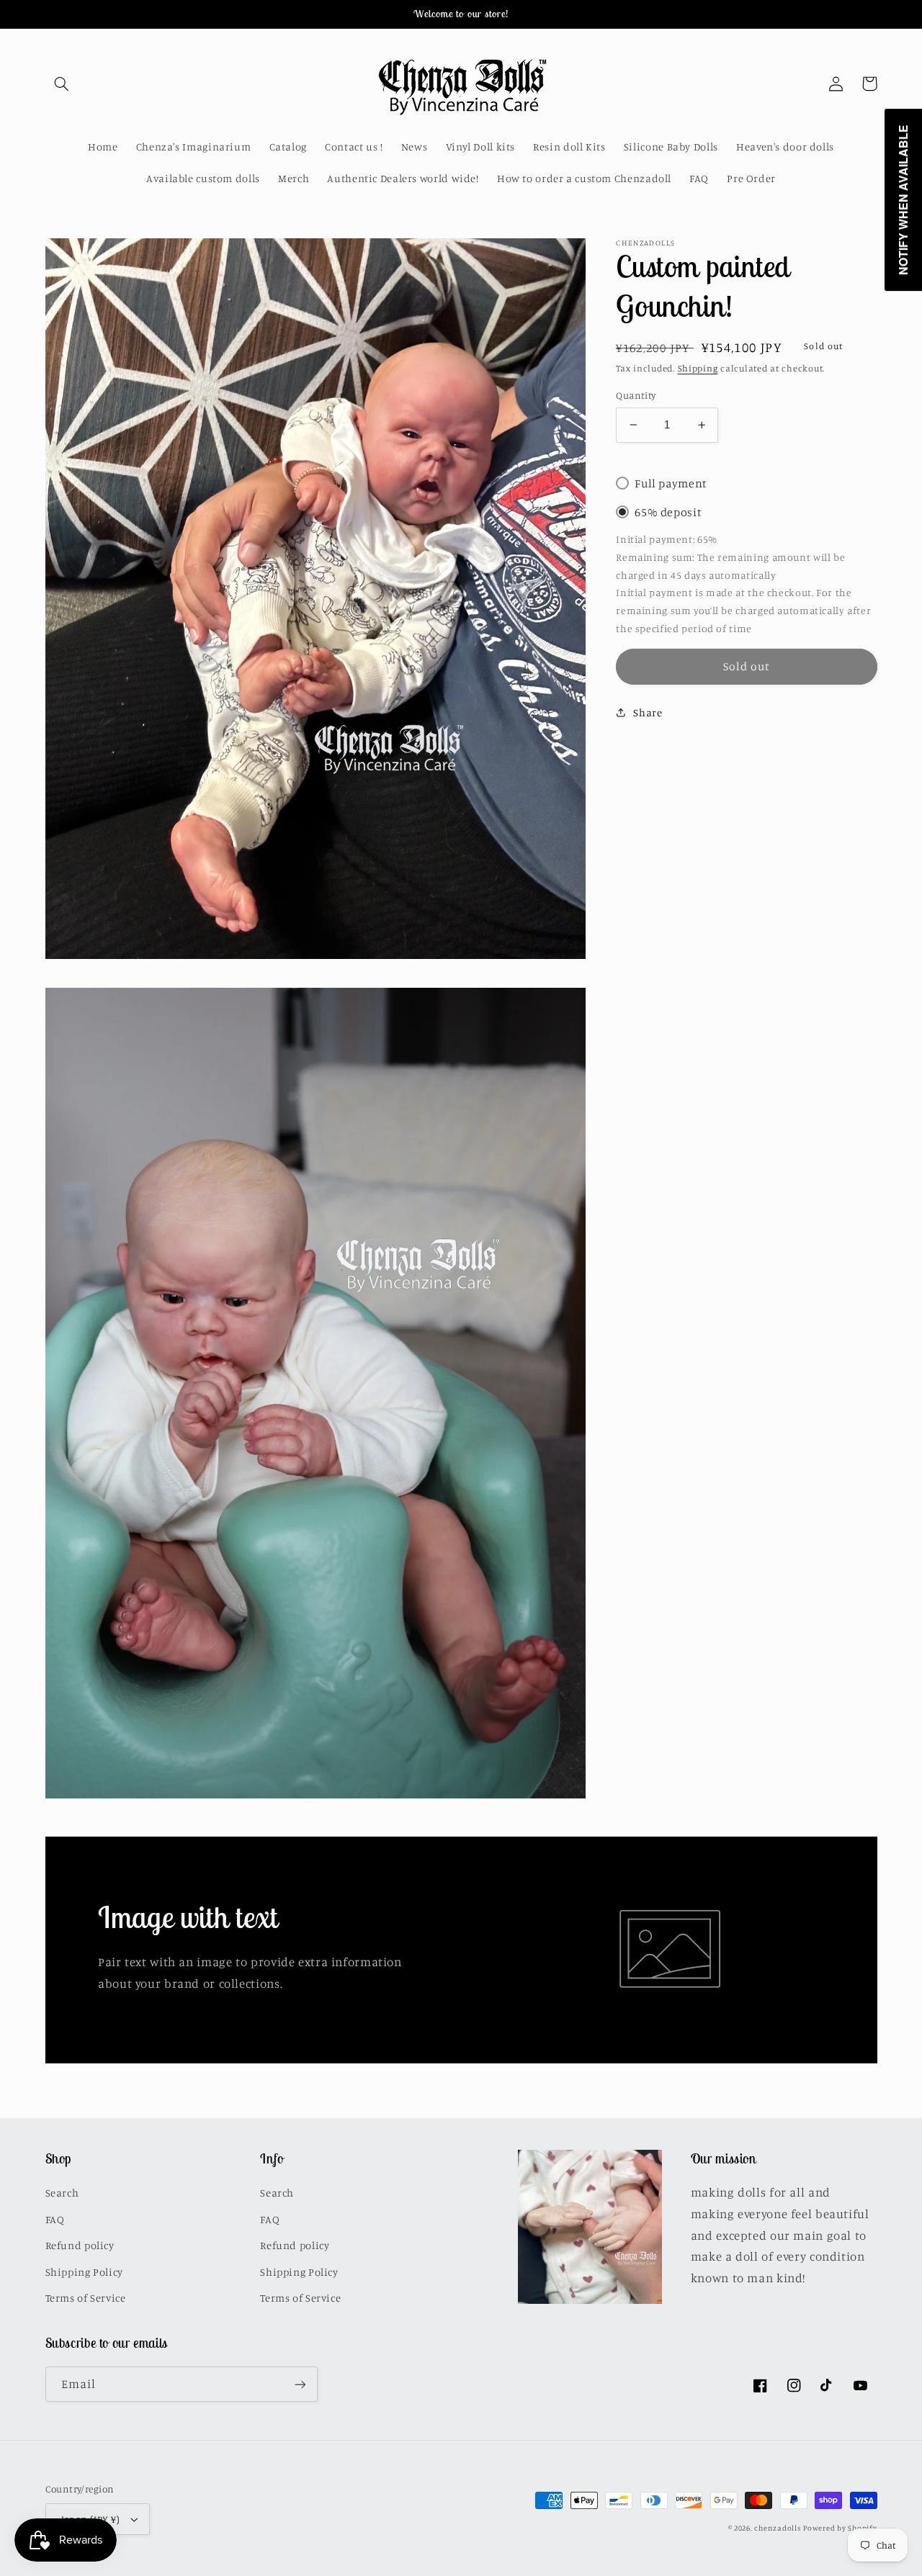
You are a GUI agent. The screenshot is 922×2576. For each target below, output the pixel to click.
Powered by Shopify (840, 2528)
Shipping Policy (84, 2272)
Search (62, 2193)
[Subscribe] (300, 2384)
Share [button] (648, 712)
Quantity (636, 395)
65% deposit (668, 512)
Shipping (698, 368)
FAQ (55, 2219)
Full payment (671, 483)
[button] (62, 84)
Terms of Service (86, 2298)
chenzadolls (777, 2528)
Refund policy (80, 2245)
